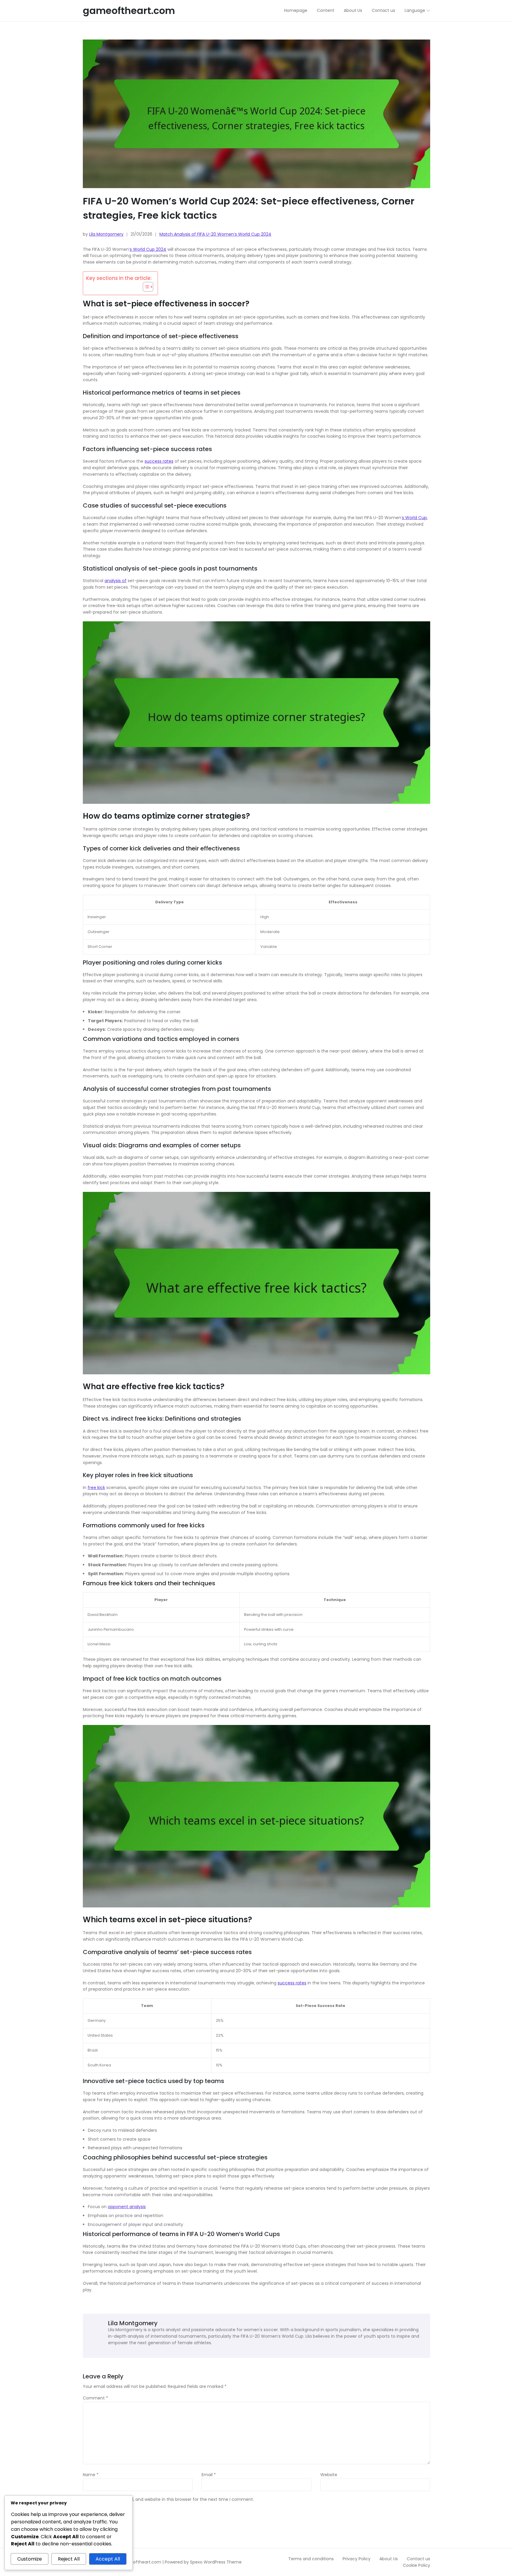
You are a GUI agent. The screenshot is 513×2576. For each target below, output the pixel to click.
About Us (389, 2559)
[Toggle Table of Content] (145, 287)
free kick (96, 1488)
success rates (159, 461)
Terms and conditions (311, 2559)
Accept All (108, 2559)
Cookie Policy (417, 2565)
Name (91, 2475)
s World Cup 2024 (148, 249)
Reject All (69, 2559)
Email (209, 2475)
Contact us (418, 2559)
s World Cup (414, 518)
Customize (30, 2559)
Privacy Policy (357, 2559)
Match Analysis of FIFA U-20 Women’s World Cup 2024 (215, 234)
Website (329, 2475)
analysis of (115, 581)
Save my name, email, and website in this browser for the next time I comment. (171, 2500)
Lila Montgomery (106, 234)
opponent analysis (127, 2207)
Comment (95, 2398)
